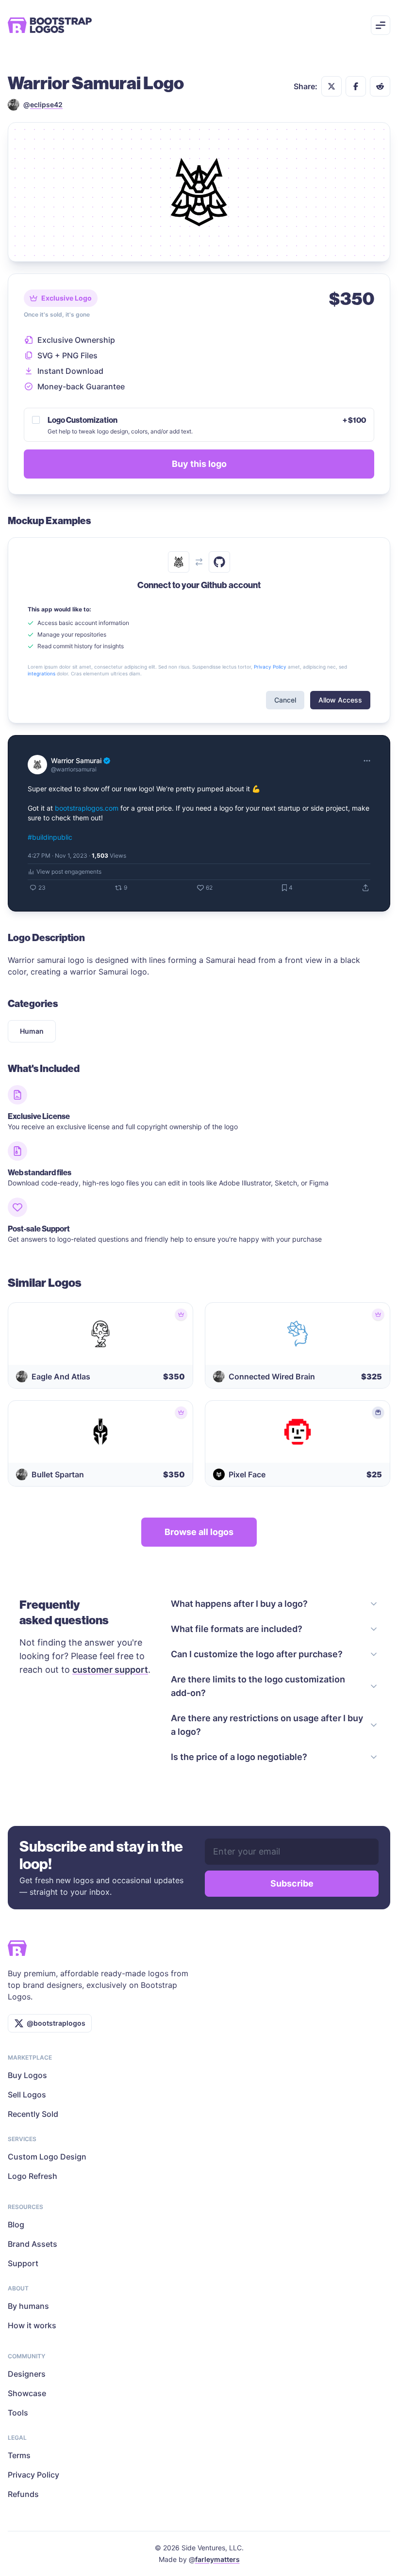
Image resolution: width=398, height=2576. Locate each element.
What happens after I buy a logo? (239, 1604)
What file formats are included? (237, 1629)
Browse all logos (199, 1532)
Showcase (27, 2393)
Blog (16, 2224)
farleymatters (217, 2559)
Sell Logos (27, 2095)
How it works (32, 2325)
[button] (332, 86)
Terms (19, 2455)
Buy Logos (27, 2075)
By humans (28, 2306)
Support (23, 2263)
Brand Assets (33, 2244)
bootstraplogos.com (87, 808)
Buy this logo (199, 464)
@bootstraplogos (56, 2023)
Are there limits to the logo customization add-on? (258, 1686)
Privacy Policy (33, 2475)
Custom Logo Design (47, 2157)
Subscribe (292, 1883)
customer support (110, 1670)
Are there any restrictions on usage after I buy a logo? (267, 1725)
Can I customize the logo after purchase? (257, 1654)
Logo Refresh (33, 2176)
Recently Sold (33, 2114)
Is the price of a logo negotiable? (239, 1757)
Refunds (23, 2494)
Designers (27, 2374)
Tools (18, 2413)
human (32, 1031)
